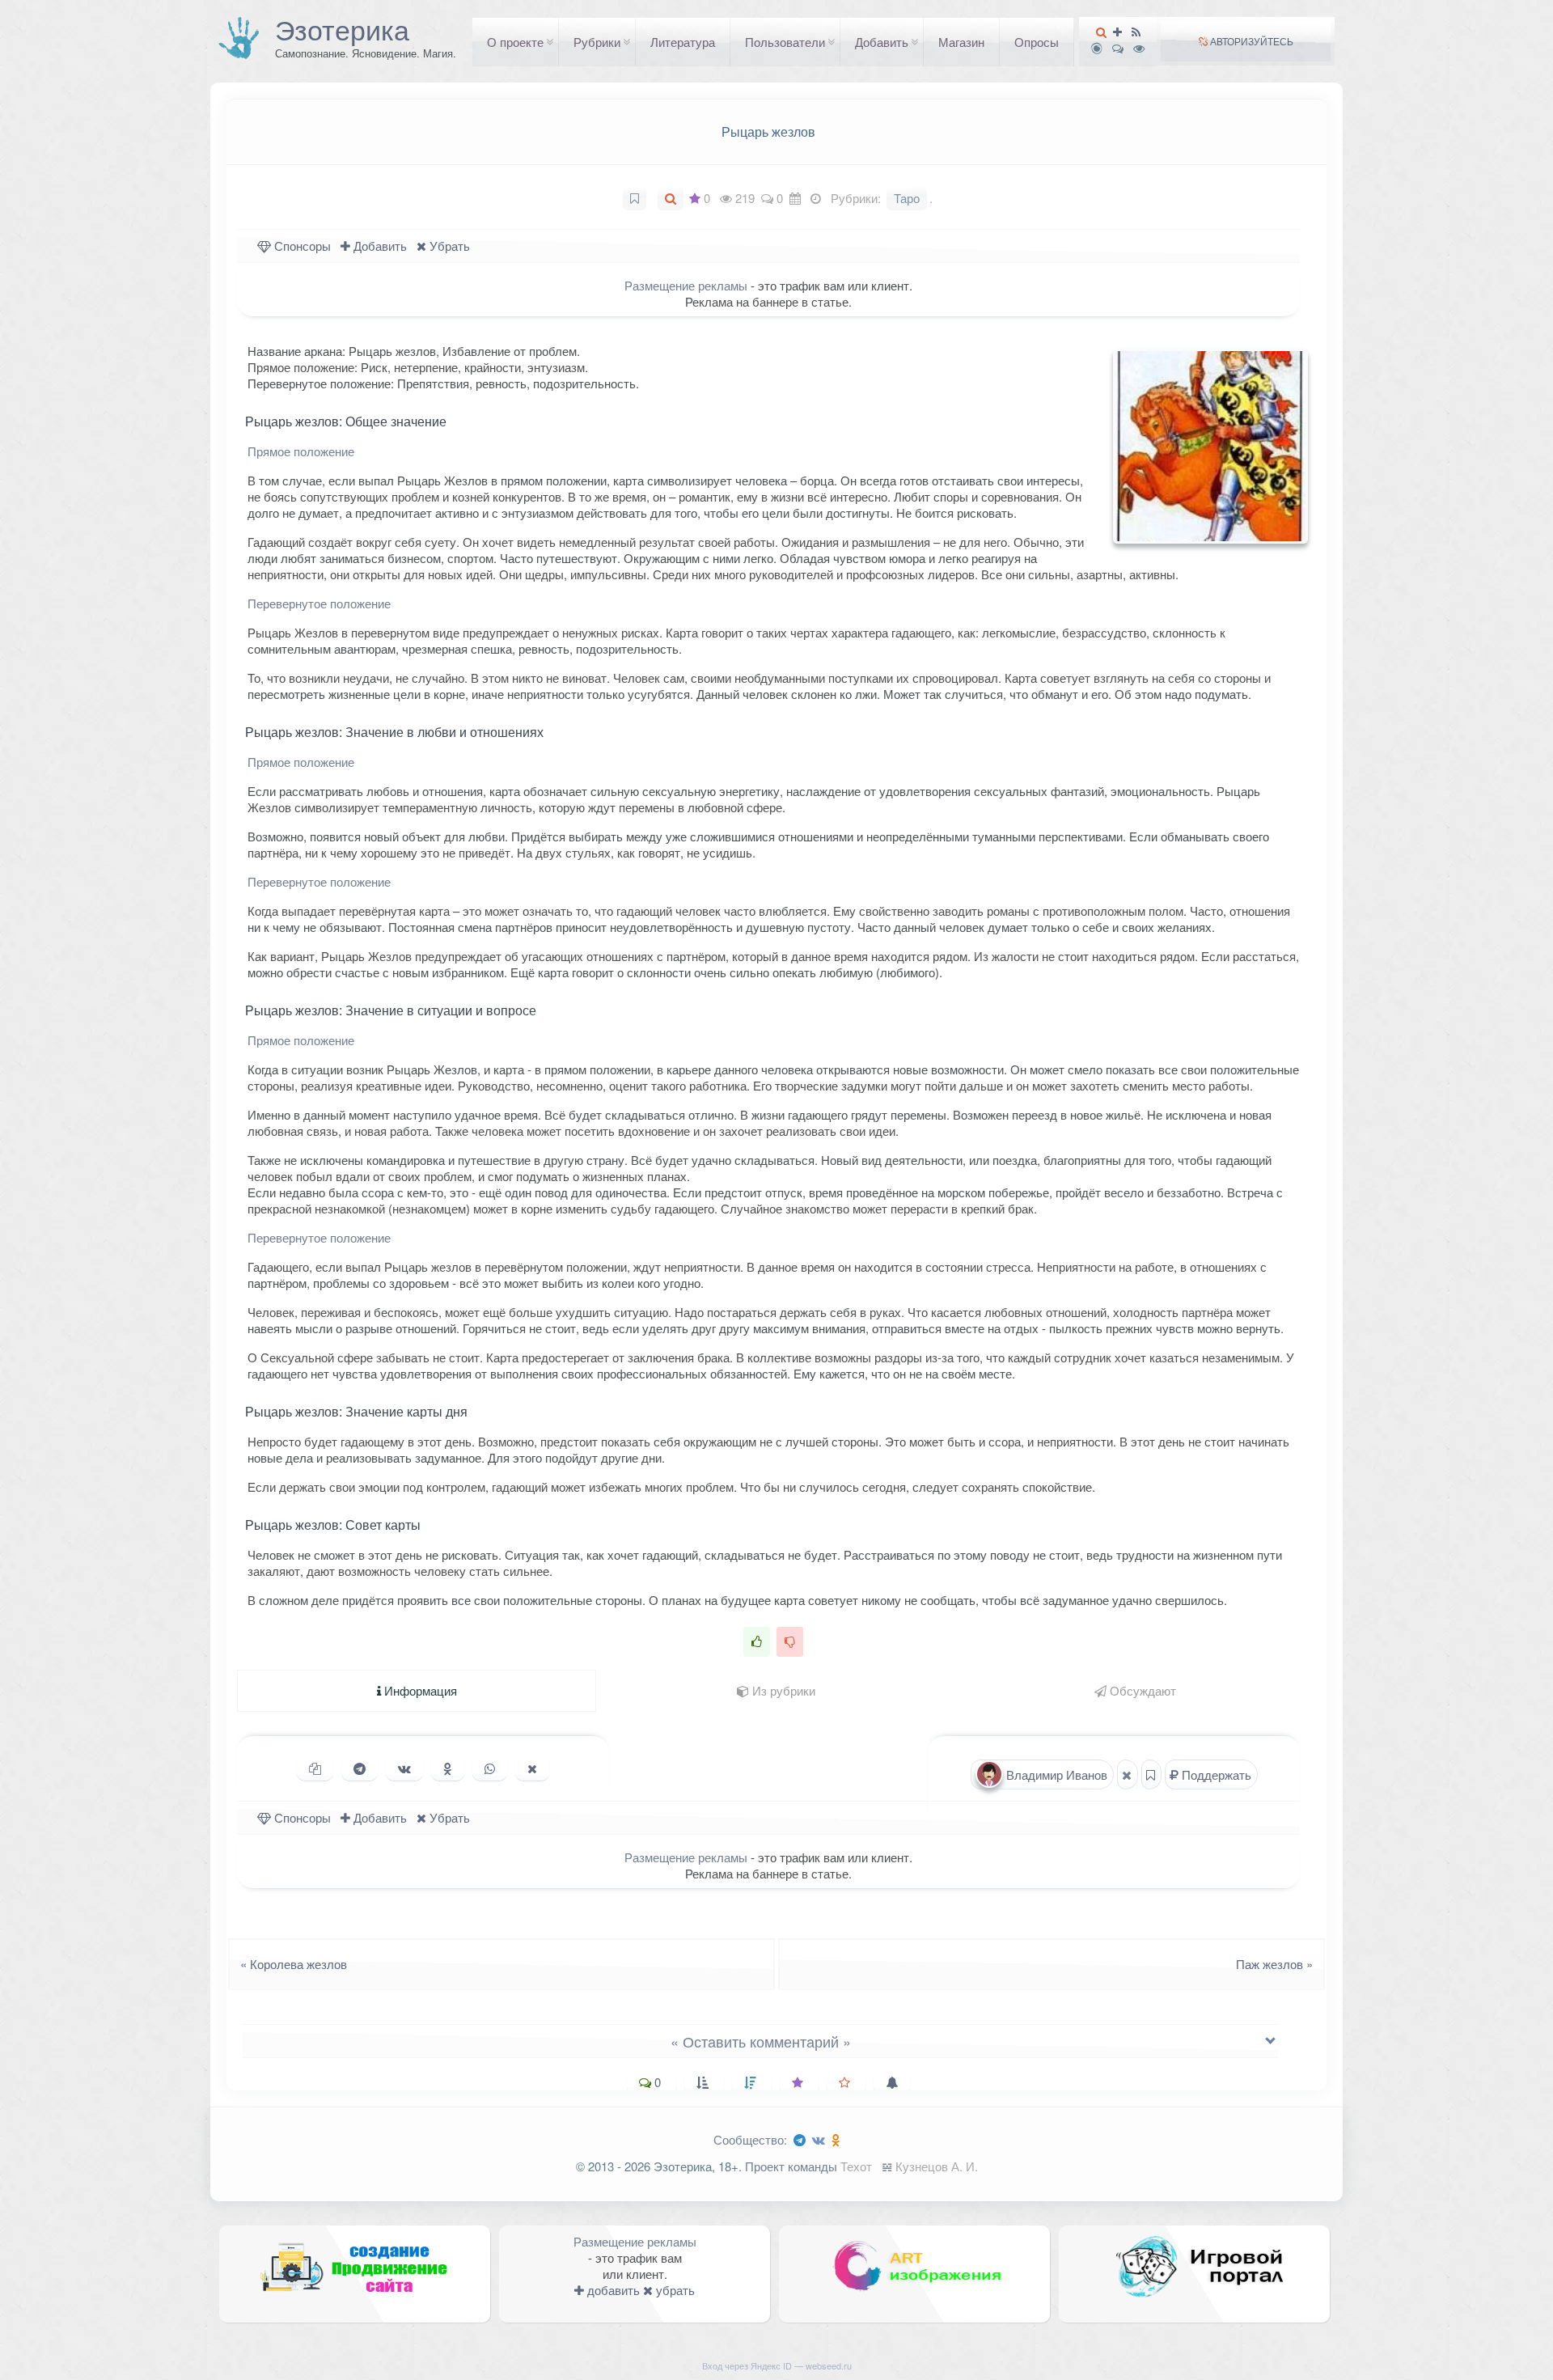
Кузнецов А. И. (937, 2166)
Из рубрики (782, 1690)
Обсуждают (1141, 1690)
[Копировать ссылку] (315, 1768)
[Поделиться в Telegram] (360, 1768)
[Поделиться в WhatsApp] (490, 1768)
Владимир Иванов (1055, 1774)
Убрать (448, 246)
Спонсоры (301, 246)
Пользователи (785, 42)
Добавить (882, 42)
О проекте (515, 42)
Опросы (1037, 42)
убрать (674, 2290)
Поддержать (1215, 1774)
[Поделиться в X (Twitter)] (532, 1768)
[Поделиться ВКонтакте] (404, 1768)
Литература (683, 42)
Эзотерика (342, 29)
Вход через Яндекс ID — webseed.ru (777, 2365)
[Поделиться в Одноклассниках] (448, 1768)
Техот (856, 2166)
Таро (907, 198)
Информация (419, 1690)
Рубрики (597, 42)
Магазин (961, 42)
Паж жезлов (1279, 1964)
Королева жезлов (289, 1964)
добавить (612, 2290)
